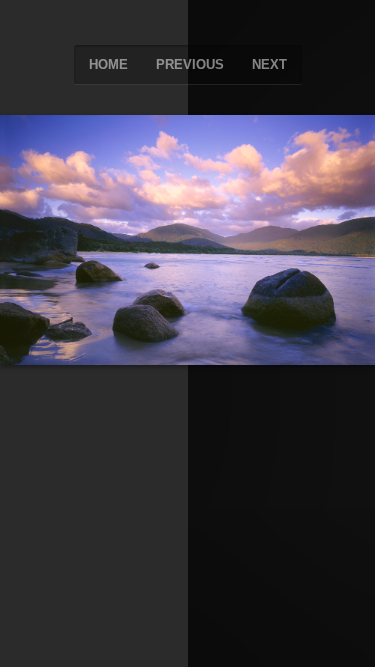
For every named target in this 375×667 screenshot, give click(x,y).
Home (108, 64)
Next (269, 64)
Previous (190, 64)
